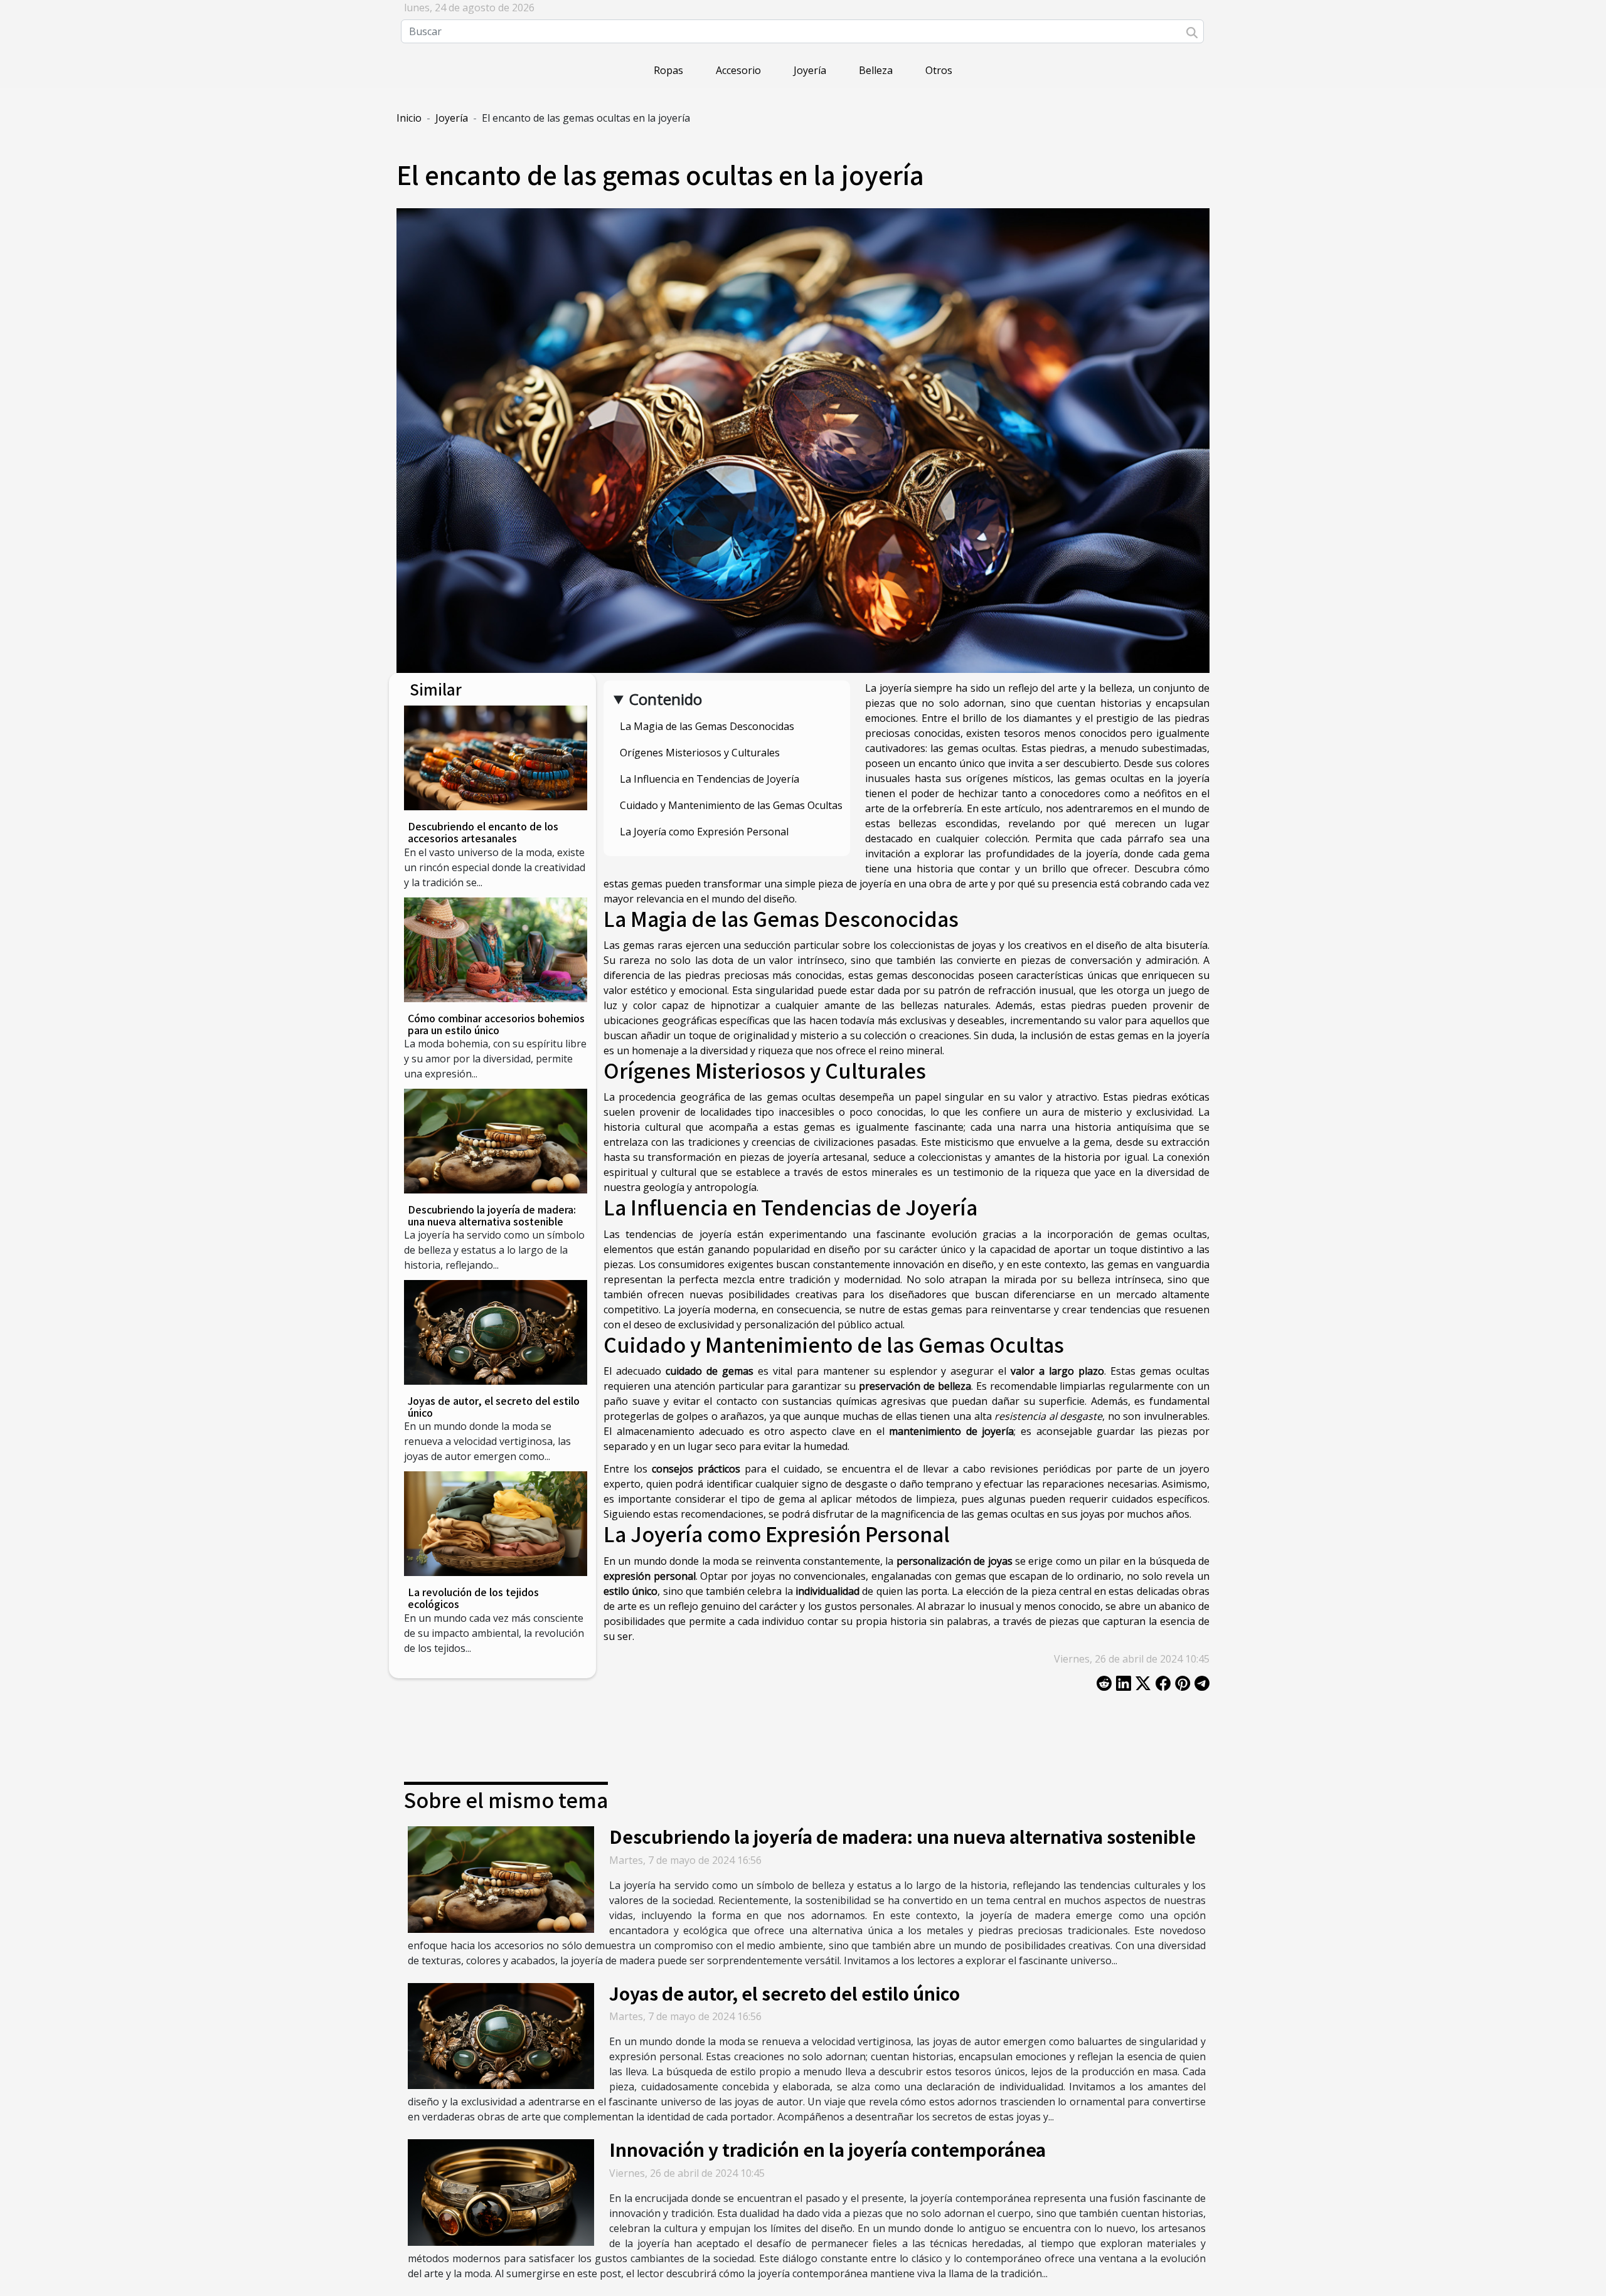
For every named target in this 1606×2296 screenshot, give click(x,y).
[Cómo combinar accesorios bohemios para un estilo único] (496, 950)
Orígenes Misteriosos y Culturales (700, 753)
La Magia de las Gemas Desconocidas (707, 726)
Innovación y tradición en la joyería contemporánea (827, 2149)
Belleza (876, 70)
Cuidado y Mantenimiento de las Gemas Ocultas (731, 805)
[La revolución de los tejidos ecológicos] (496, 1524)
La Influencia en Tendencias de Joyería (710, 779)
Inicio (409, 118)
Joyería (810, 70)
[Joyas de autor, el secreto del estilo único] (496, 1332)
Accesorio (738, 70)
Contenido (666, 699)
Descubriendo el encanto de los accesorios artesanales (483, 832)
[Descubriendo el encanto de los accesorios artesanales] (496, 758)
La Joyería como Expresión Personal (704, 832)
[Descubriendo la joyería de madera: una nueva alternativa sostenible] (496, 1141)
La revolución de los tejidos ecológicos (473, 1598)
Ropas (668, 70)
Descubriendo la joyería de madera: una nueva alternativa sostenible (492, 1215)
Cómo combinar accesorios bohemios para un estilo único (496, 1024)
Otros (939, 70)
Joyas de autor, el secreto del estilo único (494, 1406)
